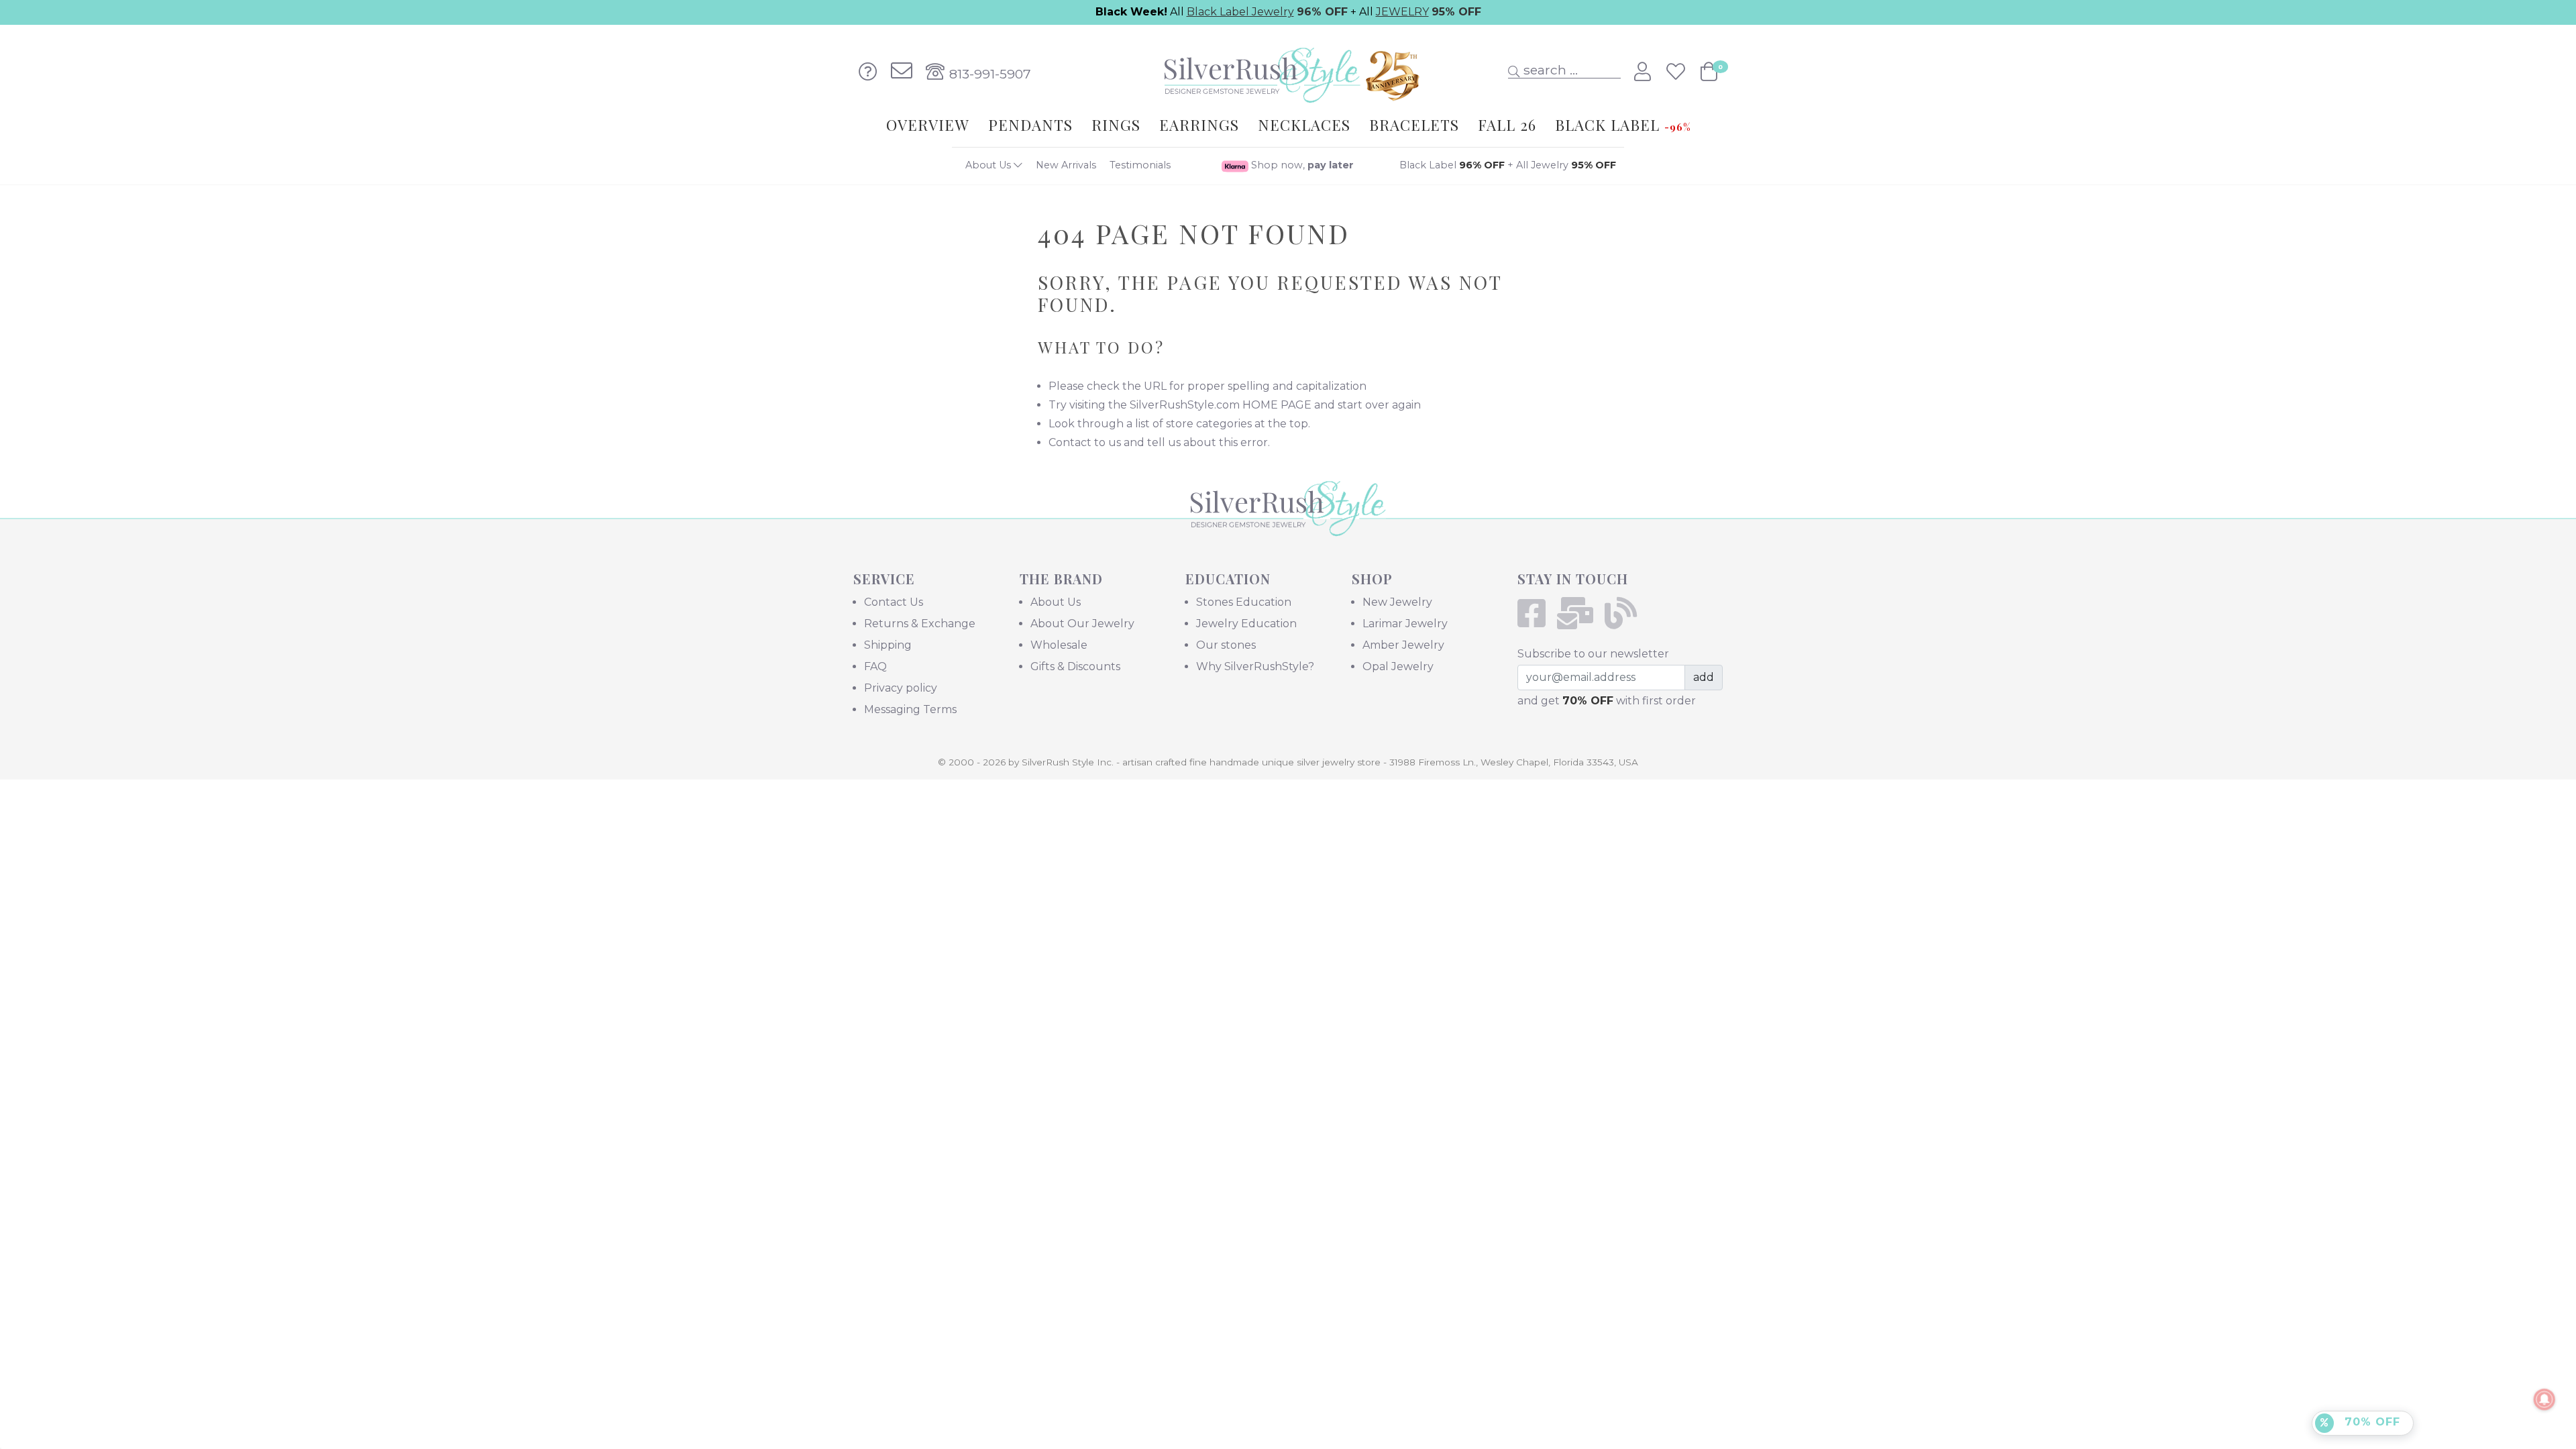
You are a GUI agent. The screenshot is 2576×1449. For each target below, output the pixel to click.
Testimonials (1140, 165)
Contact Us (894, 602)
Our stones (1226, 645)
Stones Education (1244, 602)
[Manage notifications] (2544, 1399)
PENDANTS (1030, 125)
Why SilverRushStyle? (1255, 666)
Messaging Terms (910, 709)
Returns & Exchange (920, 624)
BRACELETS (1414, 125)
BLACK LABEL (1623, 125)
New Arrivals (1066, 165)
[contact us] (902, 72)
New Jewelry (1397, 602)
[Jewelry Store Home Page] (1288, 71)
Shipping (888, 645)
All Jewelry (1566, 165)
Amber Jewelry (1403, 645)
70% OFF (2370, 1422)
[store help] (868, 72)
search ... (1549, 70)
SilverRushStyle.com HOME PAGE (1221, 405)
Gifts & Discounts (1075, 666)
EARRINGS (1199, 125)
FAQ (875, 666)
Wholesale (1059, 645)
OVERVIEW (928, 125)
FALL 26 (1507, 125)
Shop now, (1301, 165)
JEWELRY (1402, 12)
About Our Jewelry (1082, 624)
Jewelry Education (1246, 624)
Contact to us (1085, 442)
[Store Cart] (1709, 72)
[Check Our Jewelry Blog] (1625, 622)
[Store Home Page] (1288, 527)
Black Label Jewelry (1240, 12)
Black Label (1452, 165)
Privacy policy (901, 688)
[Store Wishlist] (1678, 72)
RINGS (1116, 125)
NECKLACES (1304, 125)
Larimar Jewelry (1405, 624)
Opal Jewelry (1398, 666)
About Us (989, 165)
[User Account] (1645, 72)
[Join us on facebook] (1536, 622)
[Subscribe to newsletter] (1579, 622)
